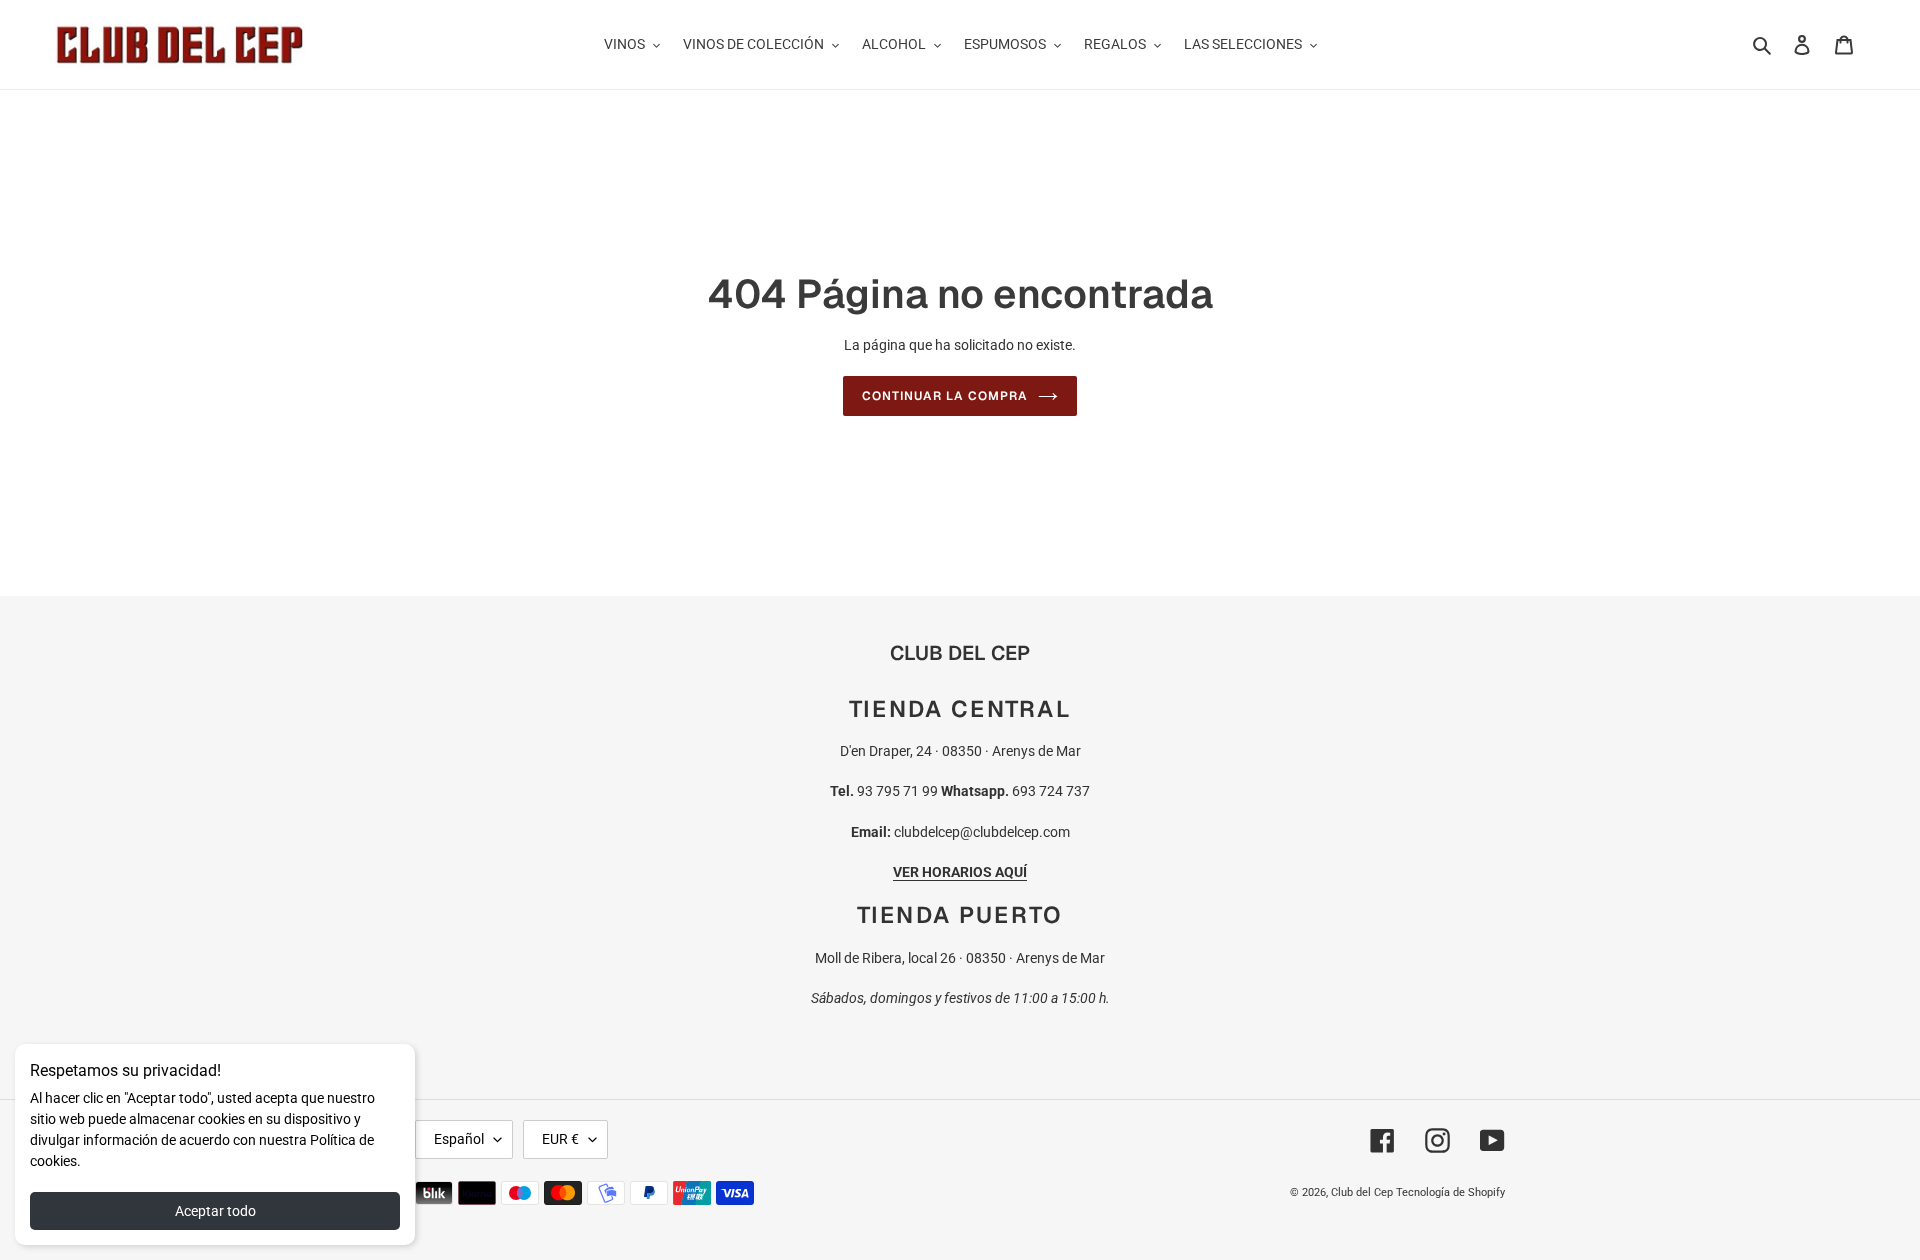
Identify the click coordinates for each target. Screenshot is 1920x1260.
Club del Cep (1362, 1192)
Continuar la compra (944, 396)
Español (459, 1139)
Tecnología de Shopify (1450, 1192)
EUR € (560, 1139)
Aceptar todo (215, 1211)
